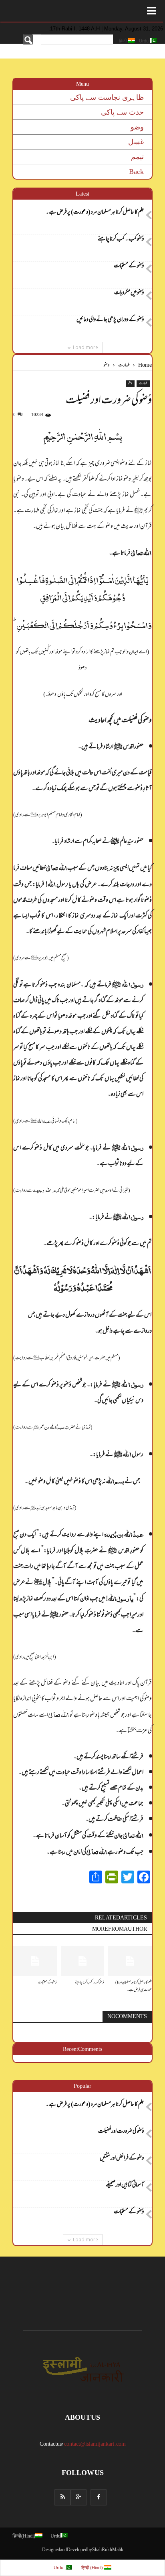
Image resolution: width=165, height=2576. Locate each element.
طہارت (143, 384)
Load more (86, 347)
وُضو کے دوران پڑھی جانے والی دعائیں (110, 321)
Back (136, 172)
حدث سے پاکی (122, 112)
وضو (137, 127)
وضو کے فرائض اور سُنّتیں (122, 2159)
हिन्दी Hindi (24, 2537)
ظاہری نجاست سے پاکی (107, 97)
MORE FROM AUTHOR (120, 1929)
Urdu (144, 41)
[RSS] (62, 2497)
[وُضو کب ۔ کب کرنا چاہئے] (83, 1961)
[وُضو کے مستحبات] (35, 1961)
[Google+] (78, 2497)
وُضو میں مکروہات (129, 294)
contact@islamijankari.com (95, 2445)
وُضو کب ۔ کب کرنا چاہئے (121, 240)
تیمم (137, 157)
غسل (136, 142)
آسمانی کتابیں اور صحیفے (125, 2186)
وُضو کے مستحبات (129, 267)
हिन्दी (123, 41)
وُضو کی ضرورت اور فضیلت (121, 2132)
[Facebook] (99, 2497)
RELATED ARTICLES (121, 1918)
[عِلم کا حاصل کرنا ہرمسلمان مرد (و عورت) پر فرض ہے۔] (130, 1961)
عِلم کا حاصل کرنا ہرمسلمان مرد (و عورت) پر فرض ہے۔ (95, 213)
